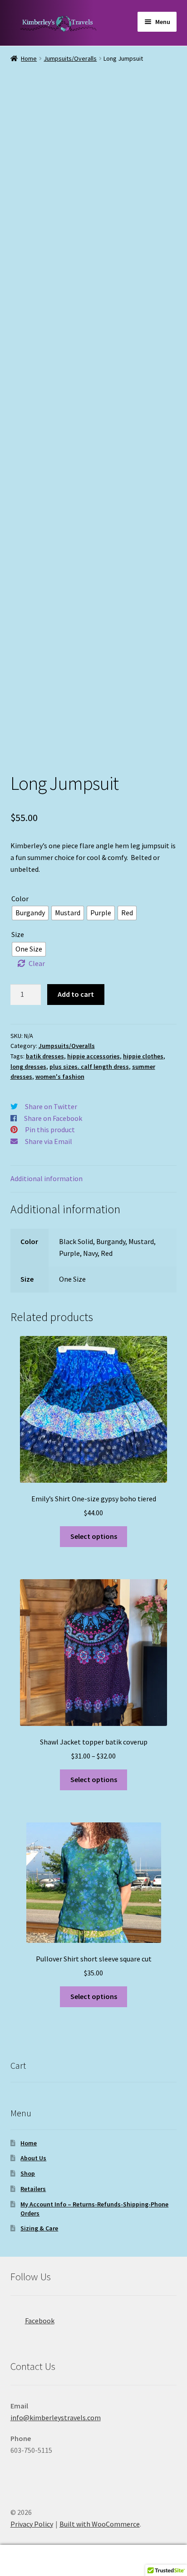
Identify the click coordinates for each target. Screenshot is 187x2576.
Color (20, 899)
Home (29, 58)
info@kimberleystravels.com (56, 2417)
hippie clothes (143, 1056)
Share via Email (49, 1141)
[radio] (30, 913)
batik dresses (45, 1056)
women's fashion (60, 1077)
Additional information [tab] (47, 1178)
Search (93, 2561)
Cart (144, 2553)
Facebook (40, 2321)
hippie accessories (93, 1056)
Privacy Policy (32, 2524)
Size (18, 934)
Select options (94, 1536)
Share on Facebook (53, 1118)
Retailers (33, 2189)
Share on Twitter (51, 1106)
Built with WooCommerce (100, 2524)
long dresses (28, 1067)
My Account (31, 2561)
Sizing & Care (39, 2228)
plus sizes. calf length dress (89, 1067)
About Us (33, 2158)
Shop (28, 2173)
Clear (37, 963)
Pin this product (50, 1129)
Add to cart (76, 994)
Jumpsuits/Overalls (70, 58)
